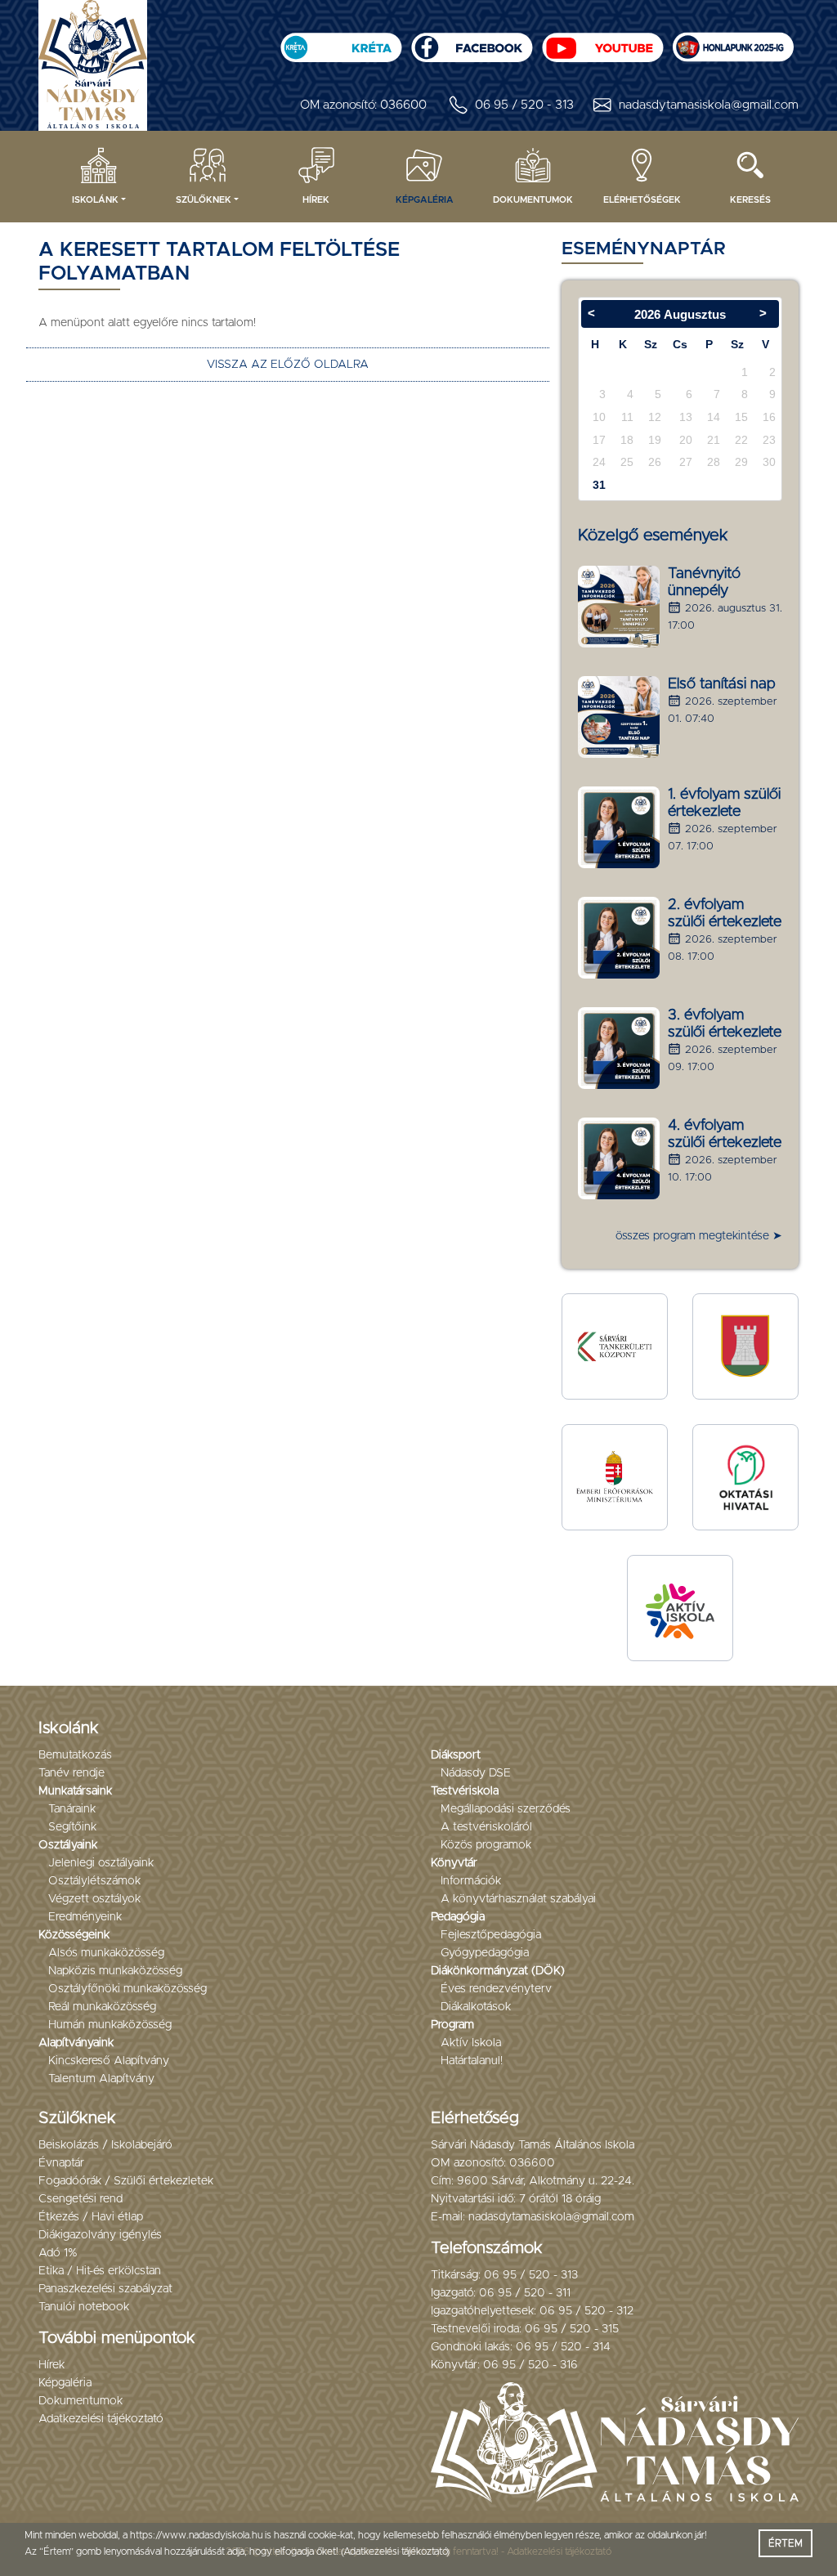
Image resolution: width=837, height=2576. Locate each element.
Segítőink (72, 1827)
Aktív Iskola (471, 2043)
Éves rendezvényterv (496, 1989)
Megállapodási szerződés (506, 1809)
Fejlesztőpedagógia (491, 1935)
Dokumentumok (533, 200)
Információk (471, 1881)
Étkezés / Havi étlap (91, 2217)
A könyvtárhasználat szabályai (518, 1899)
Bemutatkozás (75, 1755)
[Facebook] (472, 42)
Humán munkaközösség (110, 2025)
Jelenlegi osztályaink (101, 1863)
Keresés (750, 200)
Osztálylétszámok (94, 1881)
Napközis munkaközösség (115, 1971)
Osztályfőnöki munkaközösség (128, 1989)
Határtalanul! (472, 2061)
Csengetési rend (81, 2199)
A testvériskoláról (486, 1827)
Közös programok (486, 1845)
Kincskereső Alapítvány (109, 2061)
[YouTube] (602, 42)
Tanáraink (72, 1809)
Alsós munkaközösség (106, 1953)
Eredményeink (85, 1917)
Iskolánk (95, 200)
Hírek (316, 200)
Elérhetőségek (642, 200)
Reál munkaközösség (102, 2007)
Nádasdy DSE (476, 1773)
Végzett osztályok (94, 1899)
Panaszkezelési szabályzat (105, 2289)
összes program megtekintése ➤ (699, 1236)
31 (599, 485)
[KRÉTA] (341, 42)
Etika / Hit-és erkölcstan (100, 2271)
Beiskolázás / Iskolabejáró (105, 2145)
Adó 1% (58, 2253)
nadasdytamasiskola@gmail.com (709, 105)
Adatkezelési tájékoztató (101, 2419)
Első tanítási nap (722, 684)
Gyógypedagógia (485, 1953)
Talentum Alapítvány (101, 2079)
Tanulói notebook (84, 2307)
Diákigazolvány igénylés (100, 2235)
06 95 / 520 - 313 (524, 105)
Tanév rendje (72, 1773)
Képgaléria (425, 200)
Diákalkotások (476, 2007)
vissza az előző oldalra (288, 365)
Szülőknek (204, 200)
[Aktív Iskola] (680, 1608)
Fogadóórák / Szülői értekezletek (126, 2181)
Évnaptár (61, 2163)
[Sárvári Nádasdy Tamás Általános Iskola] (733, 42)
